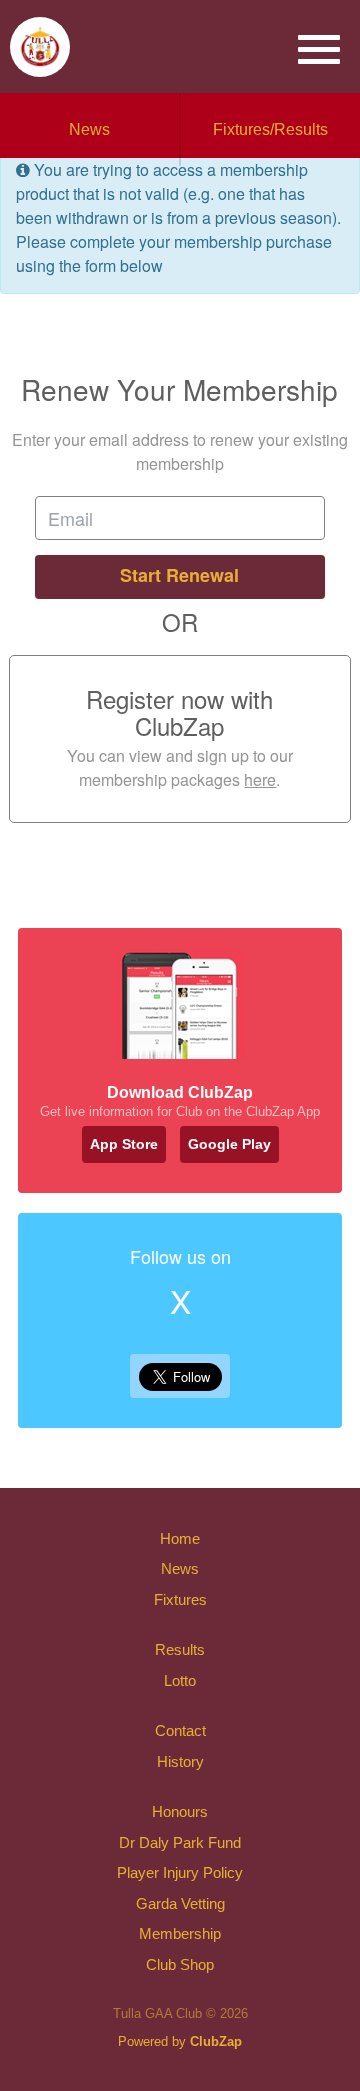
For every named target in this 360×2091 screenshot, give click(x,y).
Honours (180, 1811)
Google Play (229, 1144)
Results (180, 1649)
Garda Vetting (180, 1903)
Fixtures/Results (270, 129)
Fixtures (180, 1599)
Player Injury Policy (180, 1872)
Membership (180, 1933)
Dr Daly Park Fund (180, 1842)
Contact (180, 1730)
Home (180, 1538)
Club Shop (180, 1964)
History (180, 1761)
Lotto (180, 1680)
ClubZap (216, 2041)
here (260, 779)
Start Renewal (179, 575)
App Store (124, 1144)
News (89, 129)
